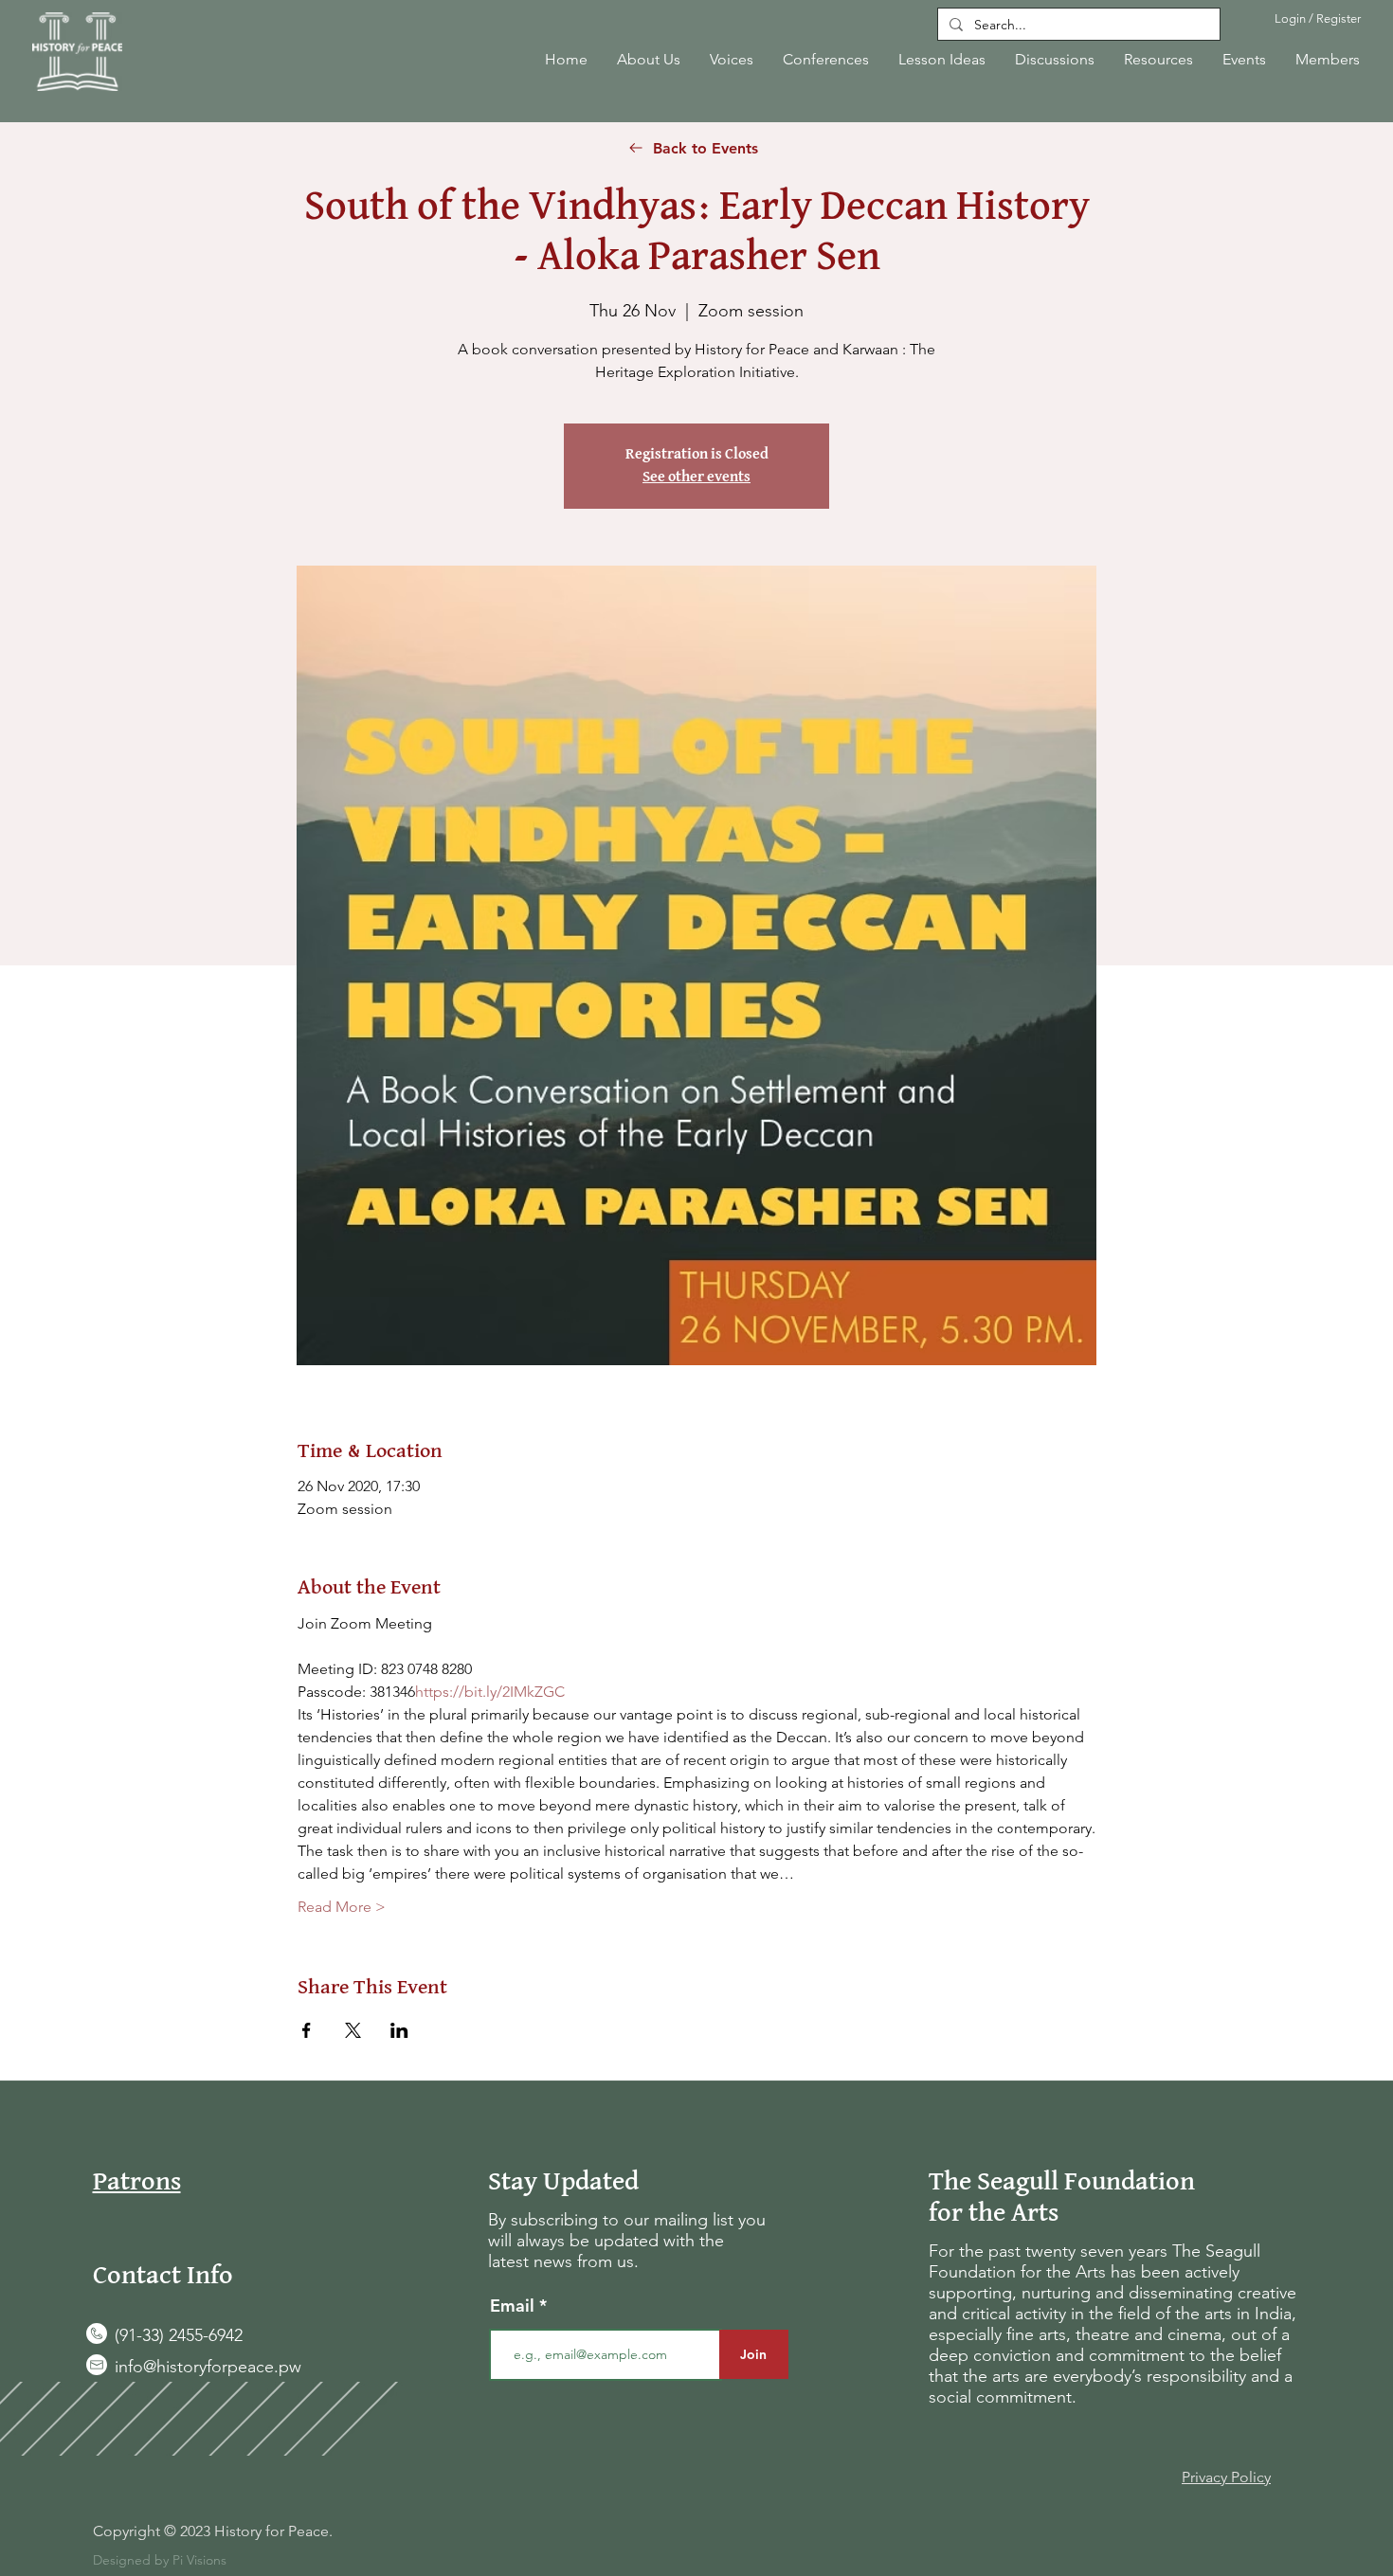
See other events (696, 477)
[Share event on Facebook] (307, 2030)
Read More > (342, 1907)
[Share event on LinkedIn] (399, 2030)
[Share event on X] (353, 2030)
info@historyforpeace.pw (208, 2367)
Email (515, 2306)
